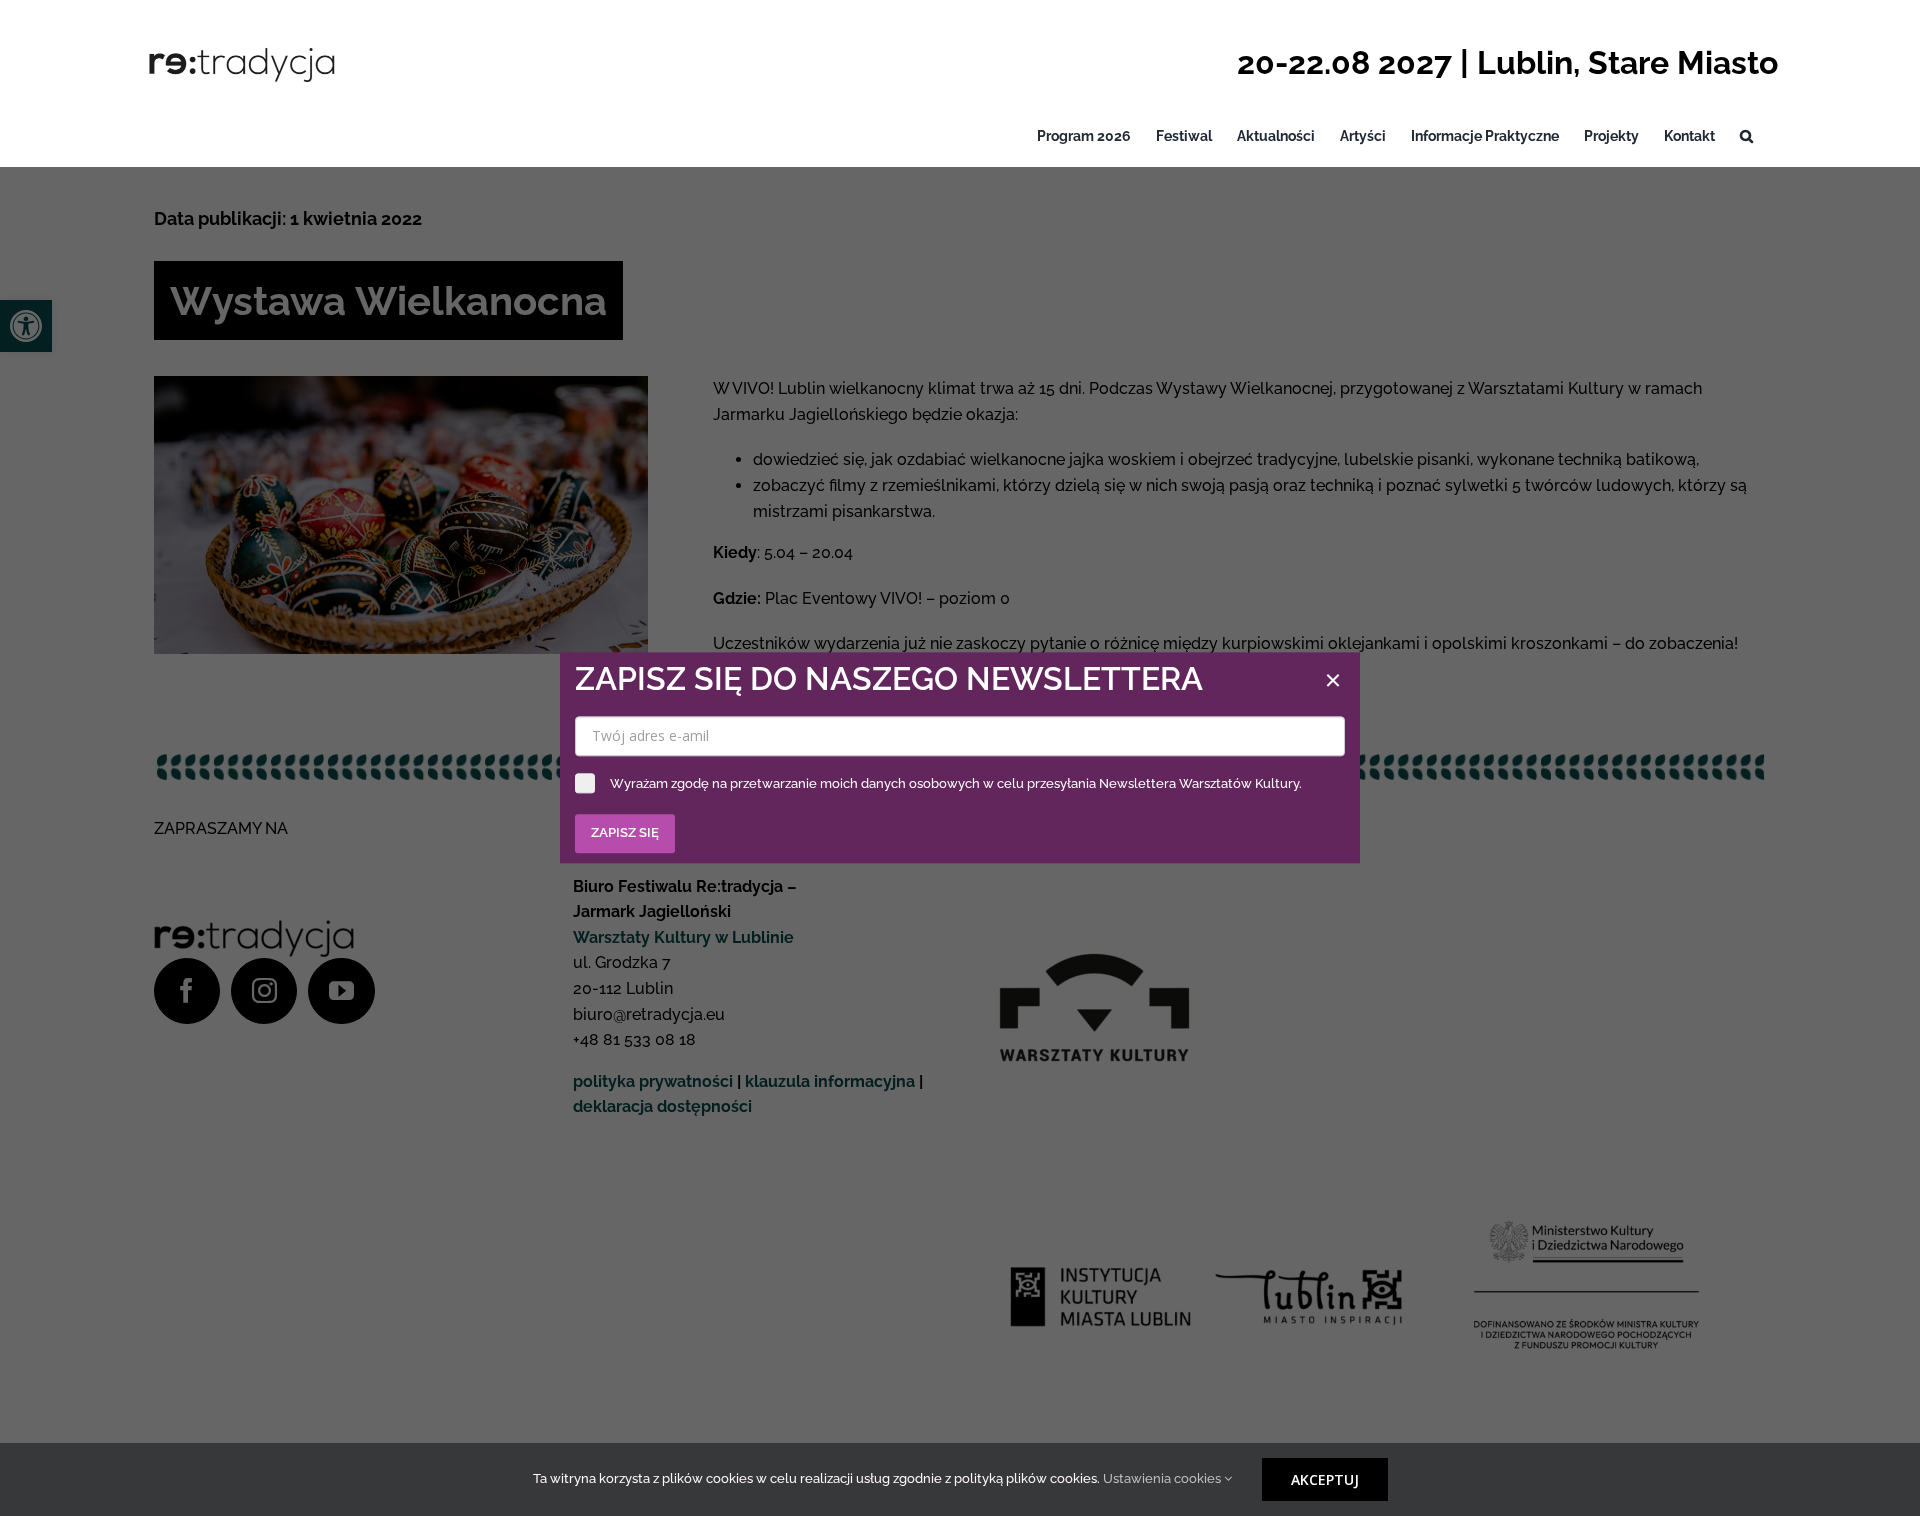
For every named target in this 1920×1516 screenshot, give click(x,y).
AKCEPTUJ (1325, 1479)
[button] (1746, 136)
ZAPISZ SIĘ (625, 833)
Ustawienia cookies (1163, 1478)
